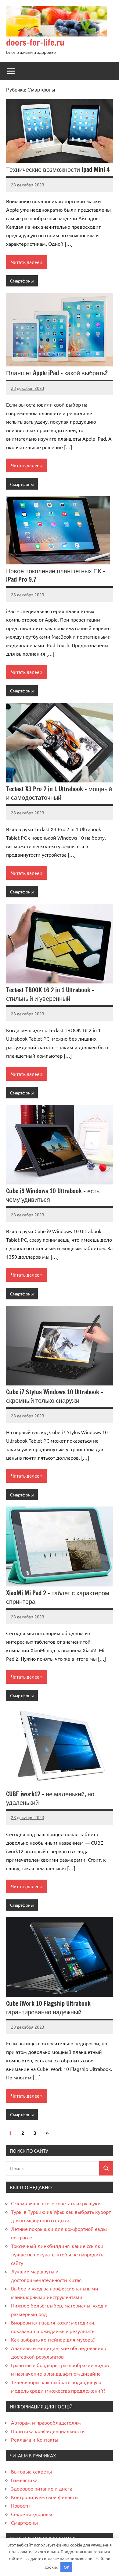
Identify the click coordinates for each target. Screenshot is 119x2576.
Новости (20, 2505)
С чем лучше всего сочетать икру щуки (56, 2203)
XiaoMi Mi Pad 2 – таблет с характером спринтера (58, 1597)
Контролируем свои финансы (45, 2497)
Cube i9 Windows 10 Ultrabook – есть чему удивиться (53, 1195)
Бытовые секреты (31, 2471)
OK (67, 2567)
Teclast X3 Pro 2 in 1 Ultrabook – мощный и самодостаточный (59, 793)
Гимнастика (24, 2480)
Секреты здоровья (32, 2514)
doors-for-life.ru (35, 42)
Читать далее (25, 262)
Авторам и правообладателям (46, 2422)
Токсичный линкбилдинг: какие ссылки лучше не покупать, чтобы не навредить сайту (57, 2254)
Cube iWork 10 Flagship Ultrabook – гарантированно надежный (50, 2008)
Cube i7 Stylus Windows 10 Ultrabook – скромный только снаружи (55, 1396)
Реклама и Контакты (35, 2439)
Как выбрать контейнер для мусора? (53, 2339)
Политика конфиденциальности (48, 2431)
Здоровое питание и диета (42, 2488)
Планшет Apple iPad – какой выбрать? (57, 373)
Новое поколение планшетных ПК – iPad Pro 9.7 (56, 575)
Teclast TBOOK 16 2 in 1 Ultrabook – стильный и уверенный (50, 994)
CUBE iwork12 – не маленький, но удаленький (50, 1798)
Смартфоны (22, 281)
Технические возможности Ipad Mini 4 (58, 170)
